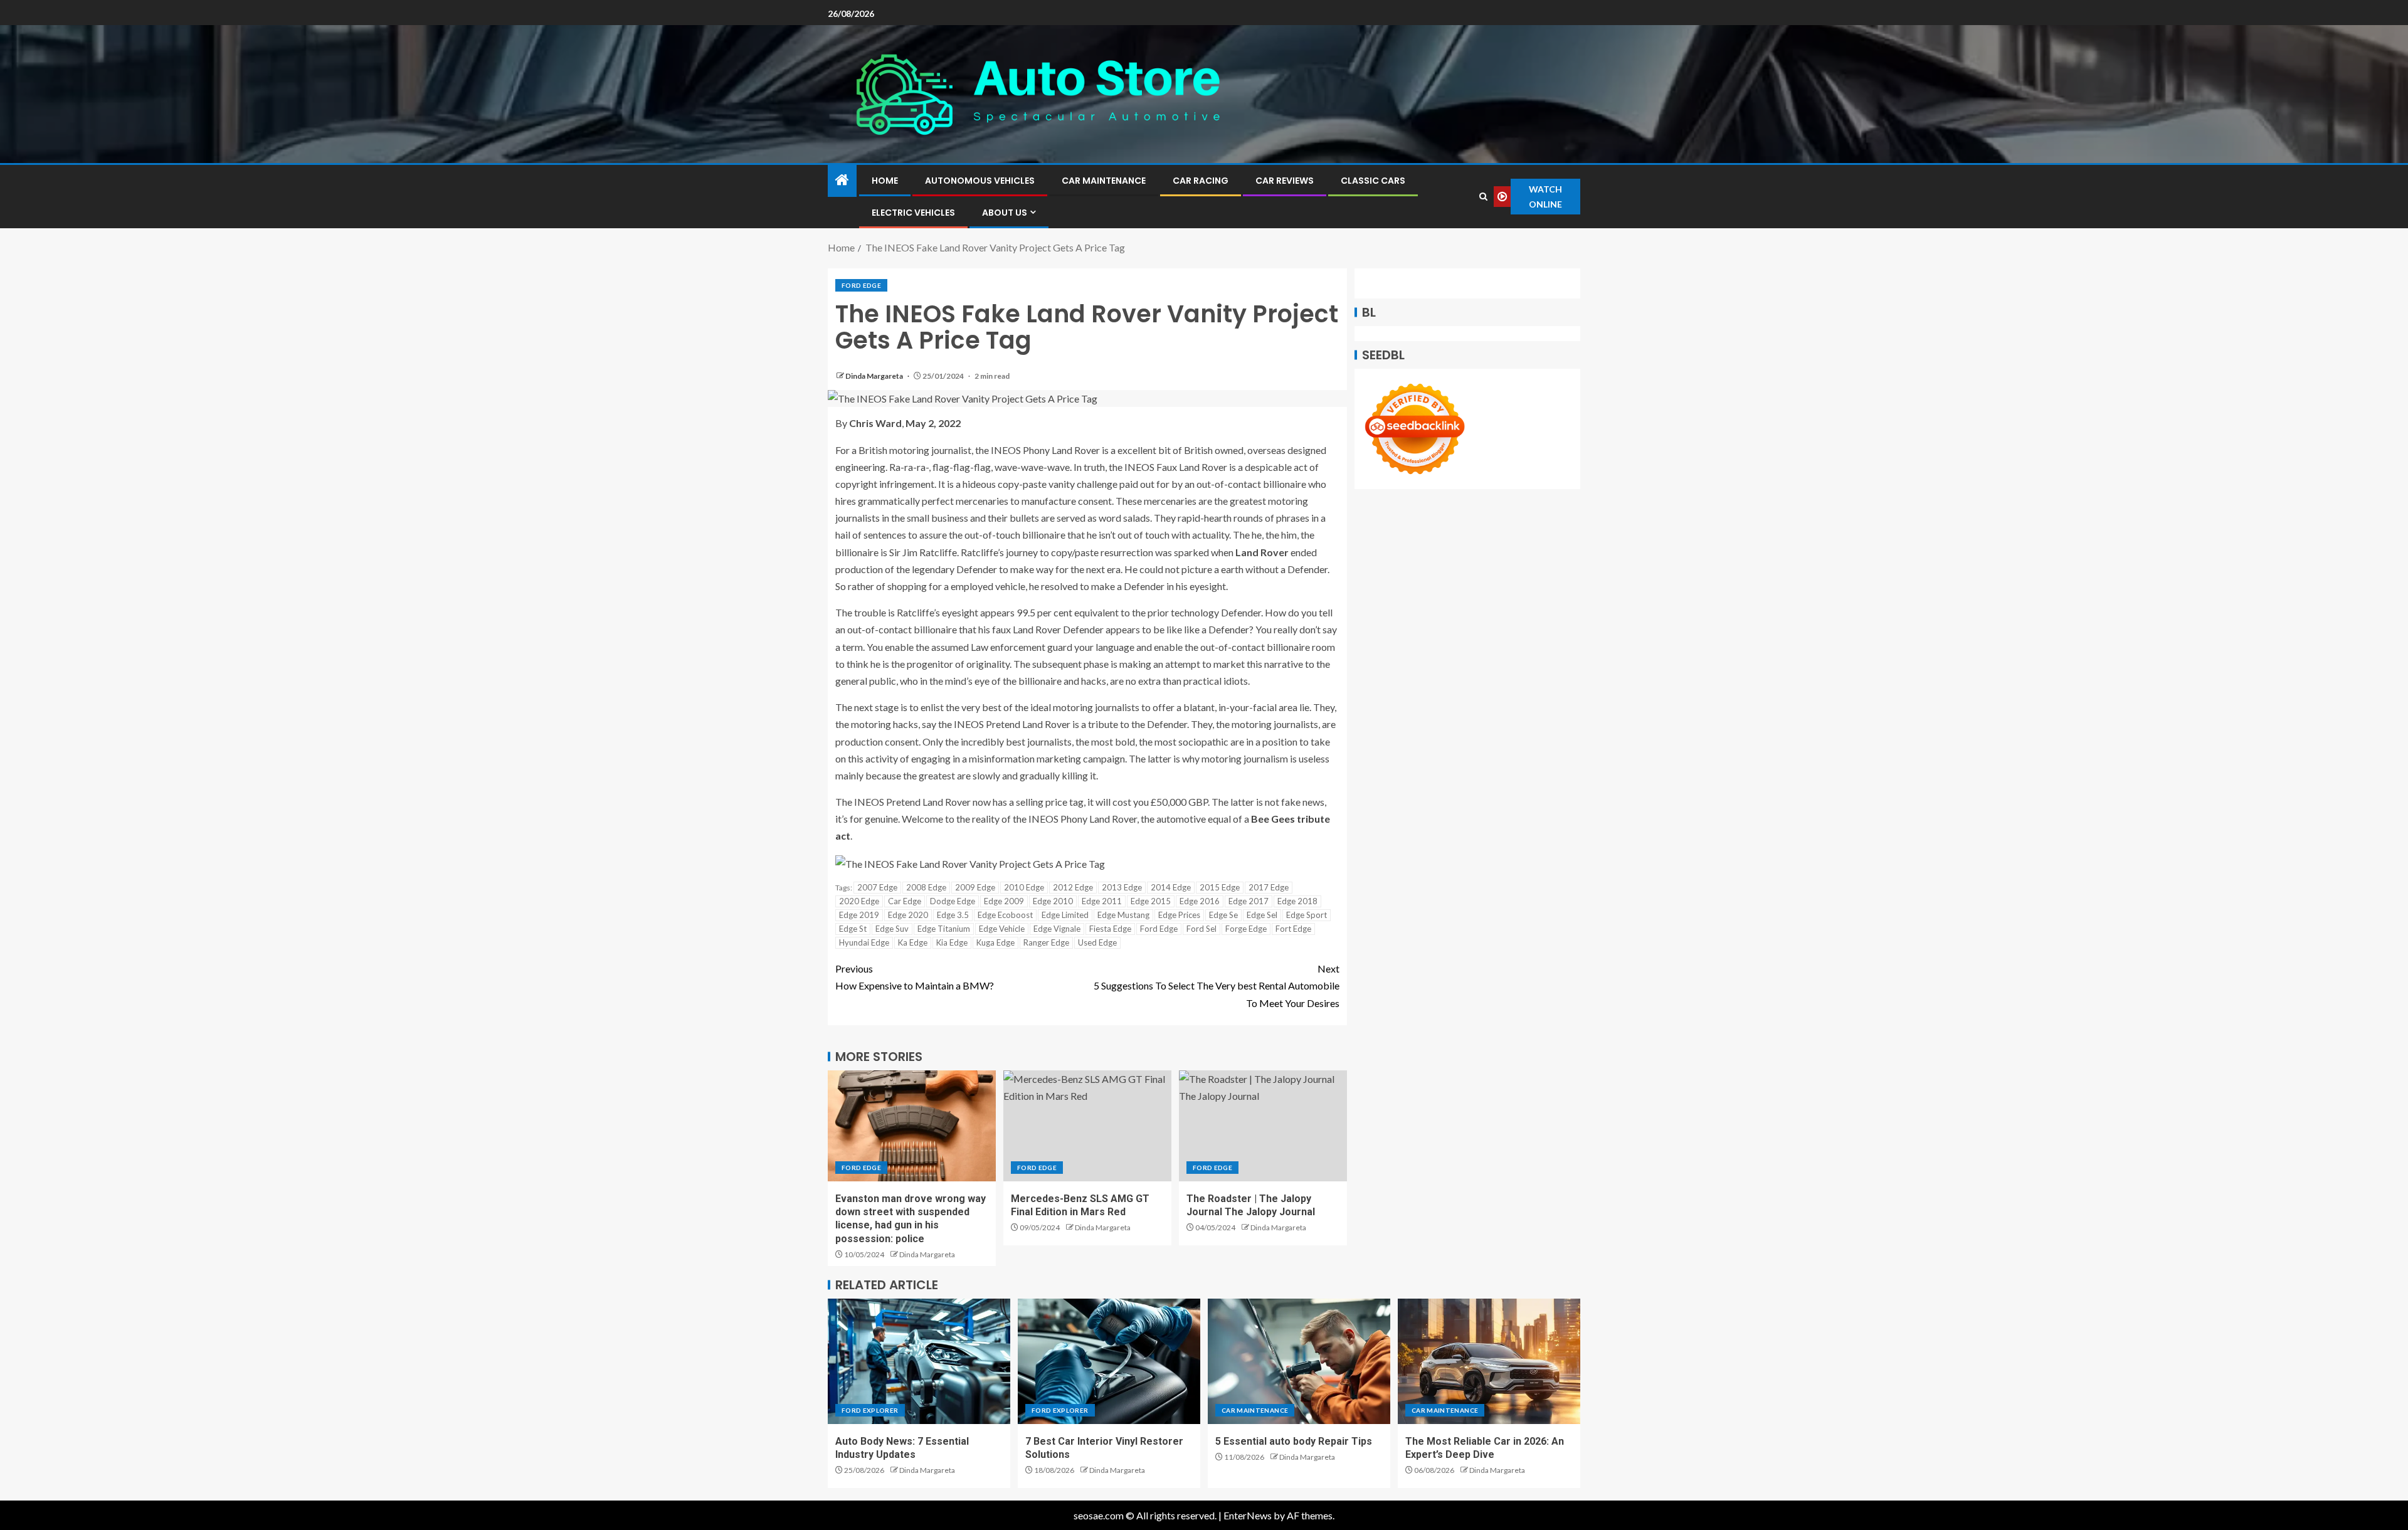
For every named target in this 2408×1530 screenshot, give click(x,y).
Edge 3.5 (953, 915)
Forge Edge (1246, 929)
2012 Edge (1073, 887)
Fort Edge (1293, 929)
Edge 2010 (1053, 901)
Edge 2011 (1102, 901)
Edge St (853, 929)
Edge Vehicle (1002, 929)
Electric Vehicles (913, 213)
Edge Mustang (1123, 915)
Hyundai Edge (864, 942)
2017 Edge (1269, 887)
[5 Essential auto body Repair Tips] (1299, 1361)
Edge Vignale (1057, 929)
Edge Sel (1262, 915)
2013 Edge (1122, 887)
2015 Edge (1220, 887)
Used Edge (1097, 942)
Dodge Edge (953, 901)
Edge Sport (1307, 915)
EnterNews (1248, 1515)
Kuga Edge (995, 942)
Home (885, 181)
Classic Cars (1373, 181)
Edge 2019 (859, 915)
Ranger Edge (1046, 942)
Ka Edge (913, 942)
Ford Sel (1201, 929)
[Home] (842, 180)
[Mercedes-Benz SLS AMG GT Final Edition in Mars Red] (1087, 1126)
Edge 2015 (1151, 901)
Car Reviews (1285, 181)
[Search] (1483, 197)
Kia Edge (952, 942)
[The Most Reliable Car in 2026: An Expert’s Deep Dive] (1489, 1361)
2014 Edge (1171, 887)
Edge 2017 (1249, 901)
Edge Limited (1065, 915)
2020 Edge (859, 901)
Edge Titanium (944, 929)
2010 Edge (1024, 887)
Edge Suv (892, 929)
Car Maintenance (1104, 181)
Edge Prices (1179, 915)
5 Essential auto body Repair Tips (1294, 1441)
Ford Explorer (870, 1410)
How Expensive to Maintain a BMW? (915, 977)
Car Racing (1201, 181)
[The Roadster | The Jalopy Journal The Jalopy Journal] (1263, 1126)
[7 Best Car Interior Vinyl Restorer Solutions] (1109, 1361)
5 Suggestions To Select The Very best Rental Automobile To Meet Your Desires (1217, 985)
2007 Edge (877, 887)
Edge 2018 (1297, 901)
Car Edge (905, 901)
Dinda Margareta (875, 376)
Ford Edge (861, 285)
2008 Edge (926, 887)
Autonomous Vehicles (980, 181)
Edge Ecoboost (1005, 915)
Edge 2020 (908, 915)
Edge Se (1223, 915)
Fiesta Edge (1110, 929)
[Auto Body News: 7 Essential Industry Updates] (919, 1361)
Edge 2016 (1200, 901)
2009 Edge (975, 887)
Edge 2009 (1004, 901)
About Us (1005, 213)
